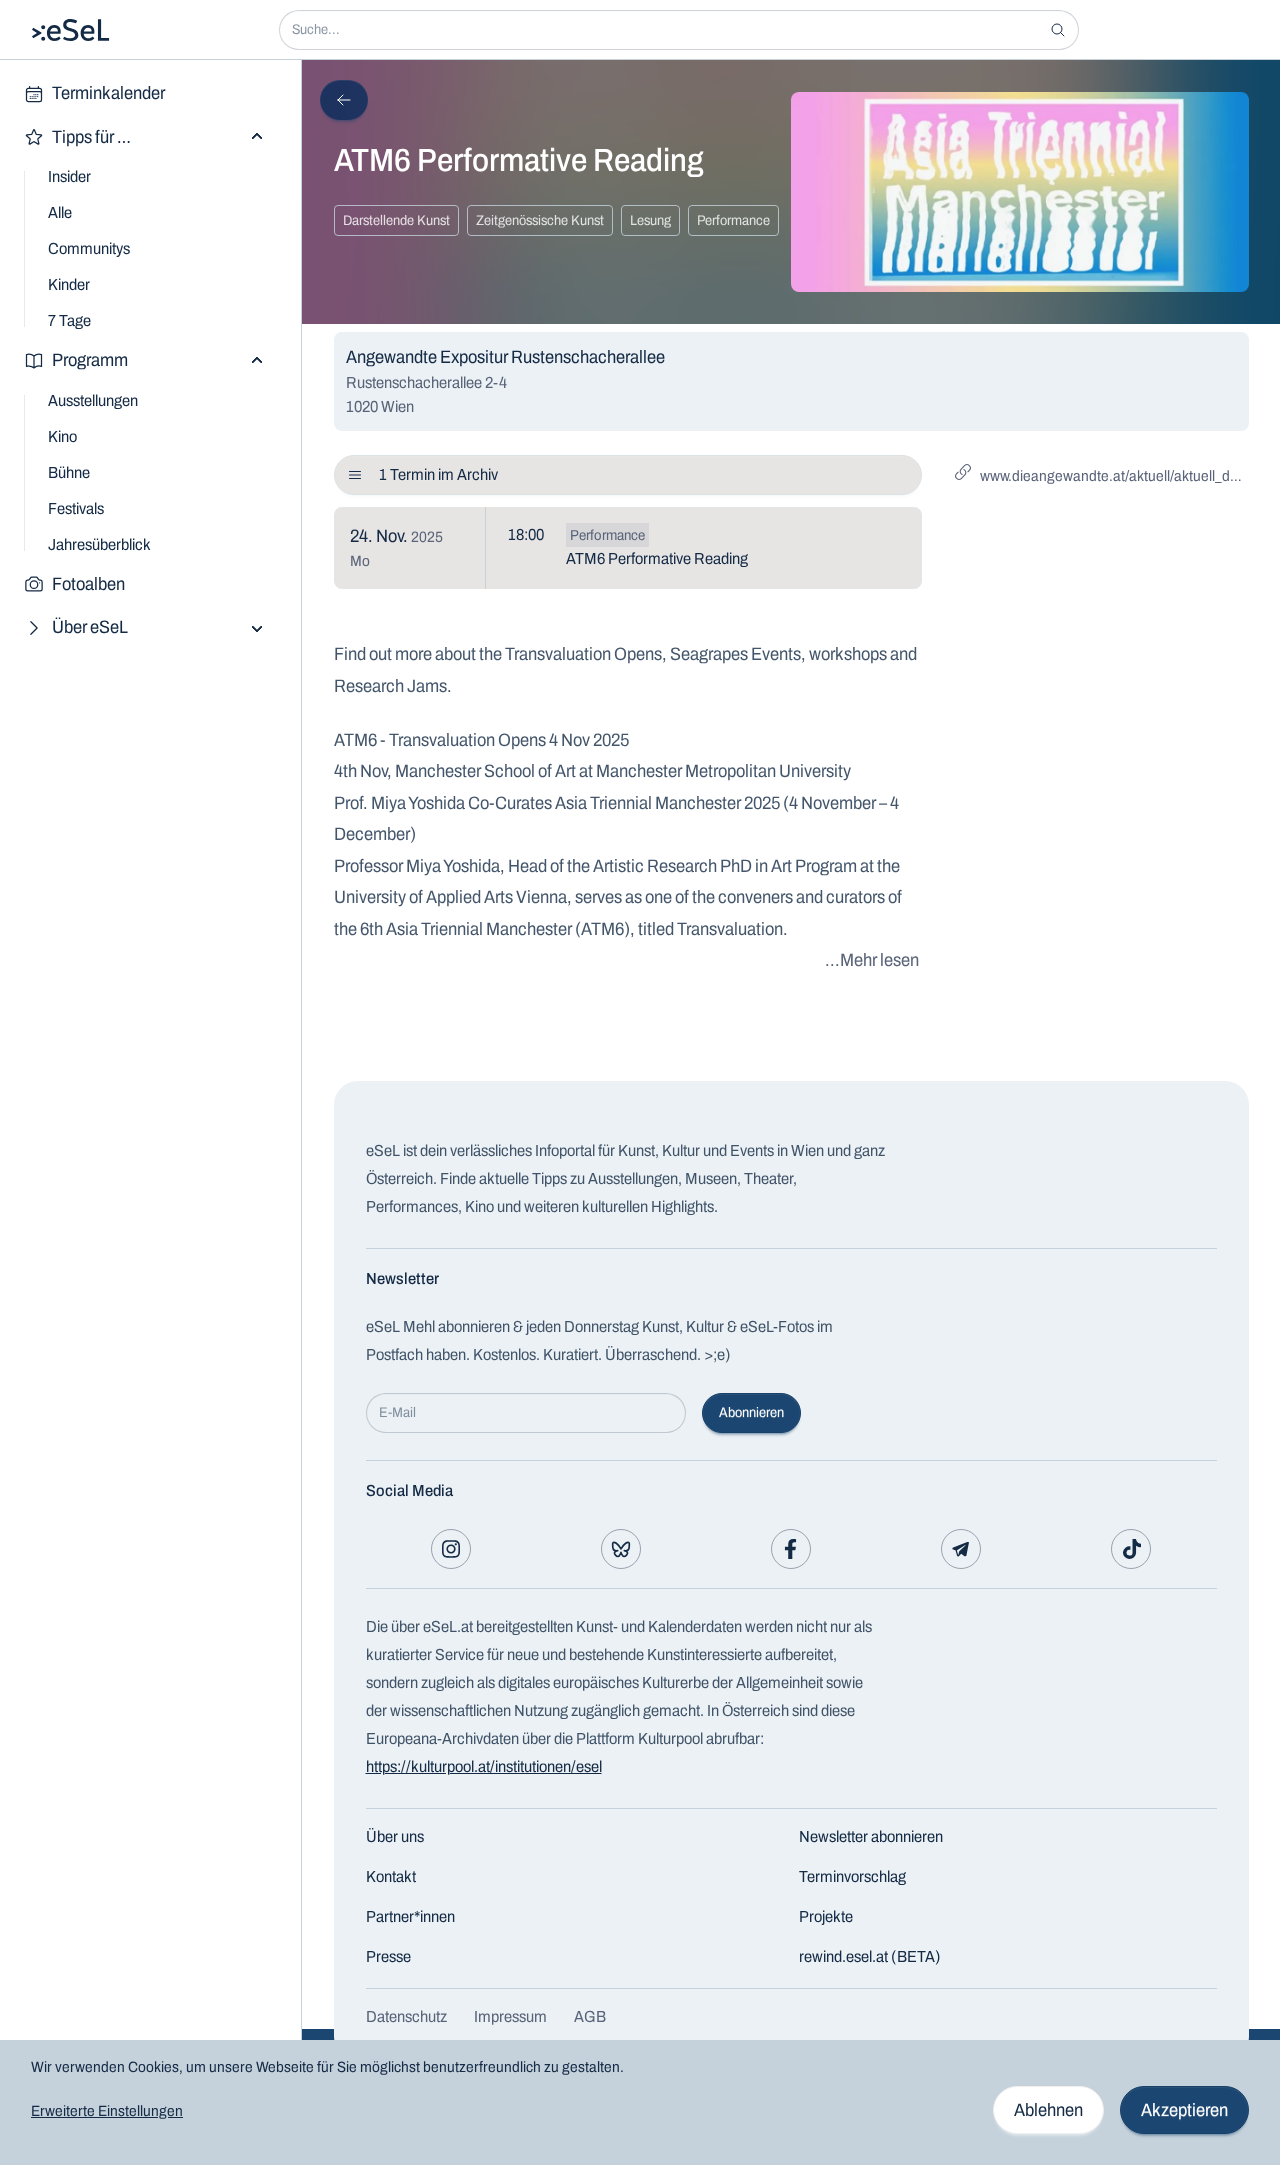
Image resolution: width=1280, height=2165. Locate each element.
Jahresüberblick (99, 544)
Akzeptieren (1184, 2110)
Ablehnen (1048, 2110)
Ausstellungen (93, 400)
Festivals (76, 508)
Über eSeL (90, 627)
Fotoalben (88, 584)
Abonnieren (751, 1412)
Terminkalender (108, 93)
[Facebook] (791, 1549)
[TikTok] (1131, 1549)
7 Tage (69, 320)
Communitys (89, 248)
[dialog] (640, 2102)
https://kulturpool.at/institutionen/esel (484, 1766)
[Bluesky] (621, 1549)
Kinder (69, 284)
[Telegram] (961, 1549)
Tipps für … (91, 137)
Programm (90, 360)
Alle (60, 212)
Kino (62, 436)
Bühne (69, 472)
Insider (69, 176)
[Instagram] (451, 1549)
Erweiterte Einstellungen (107, 2111)
